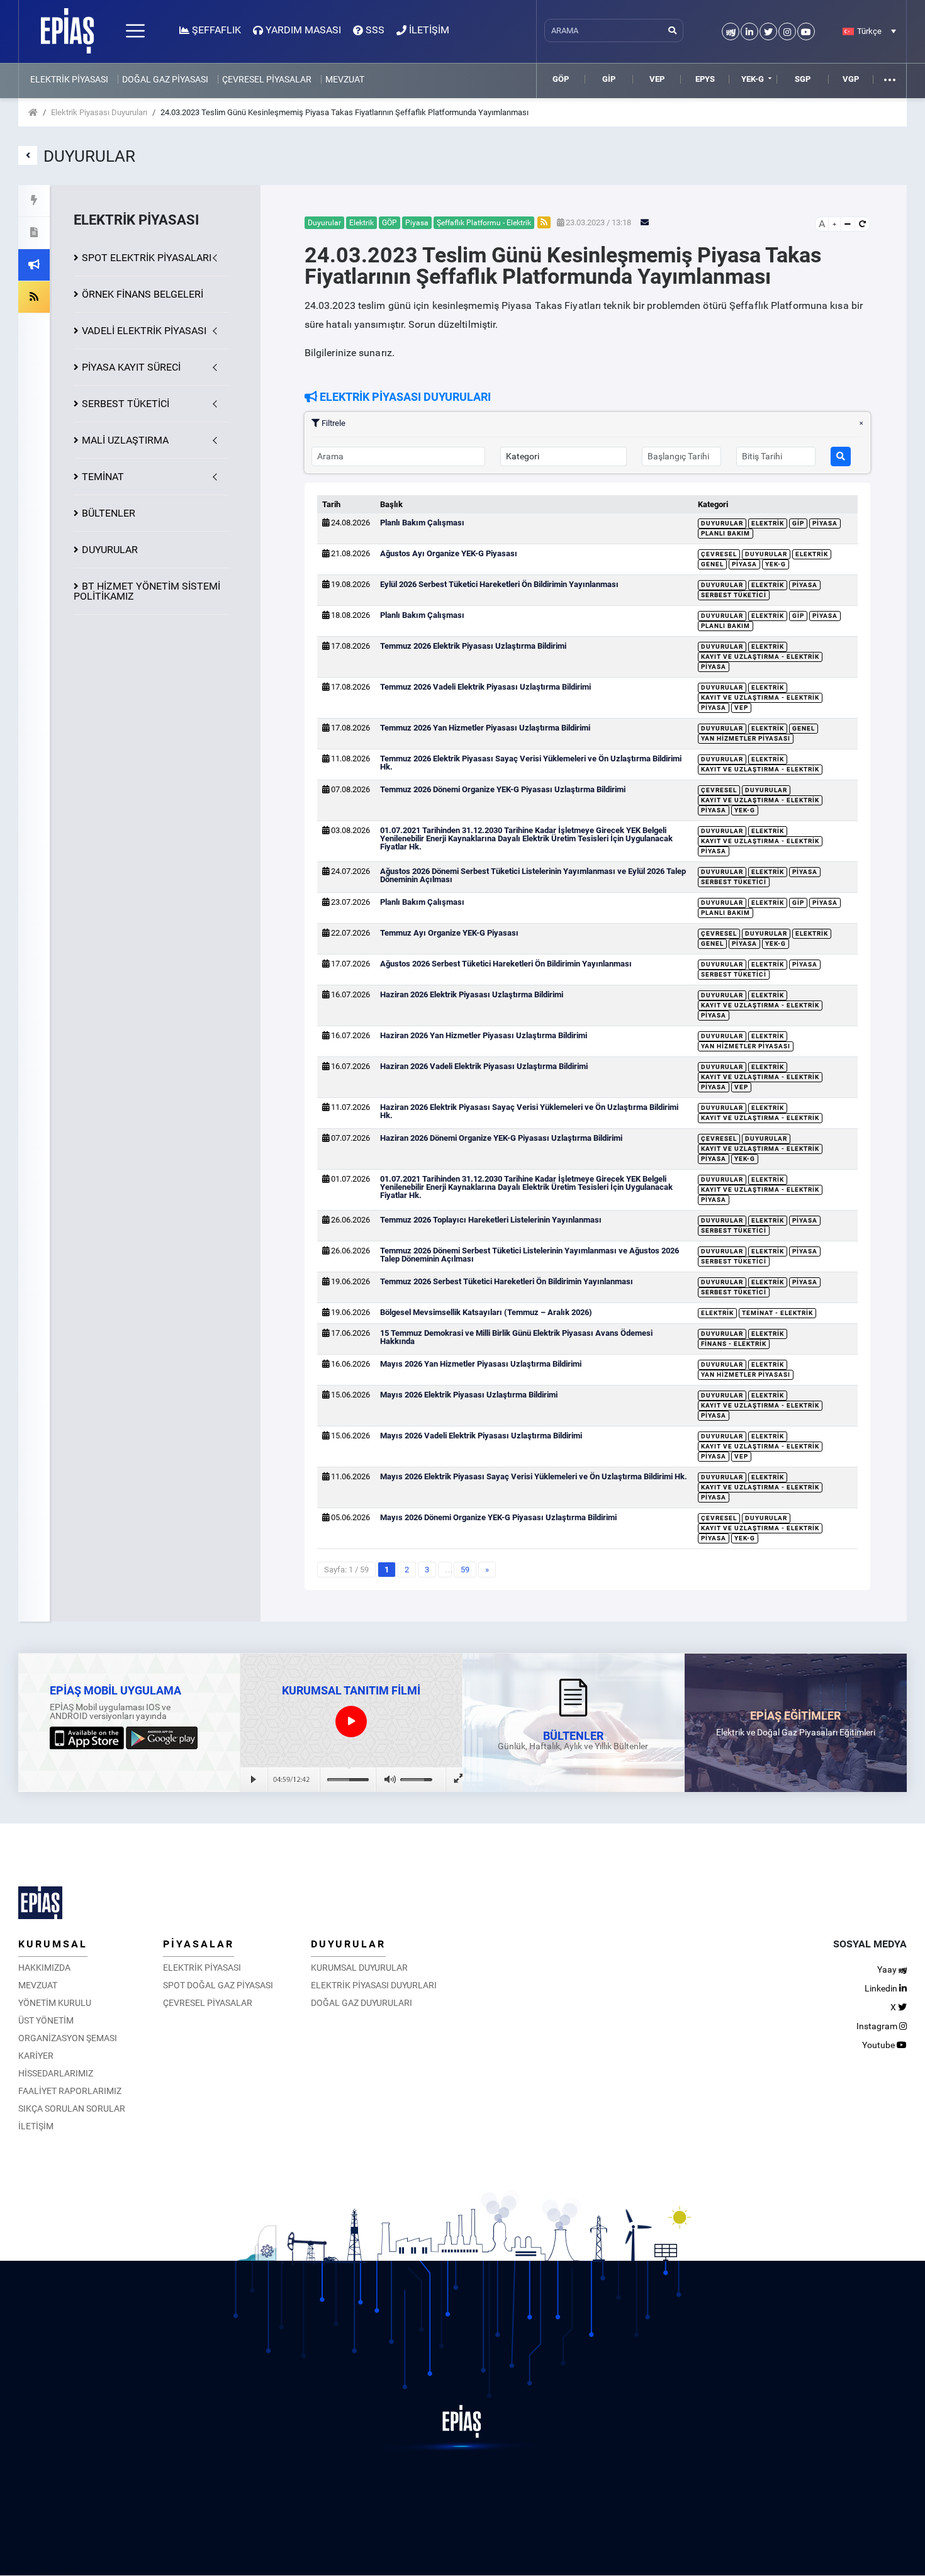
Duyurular (722, 523)
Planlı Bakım (726, 533)
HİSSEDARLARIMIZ (56, 2073)
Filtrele (333, 423)
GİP (609, 79)
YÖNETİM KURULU (55, 2003)
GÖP (561, 79)
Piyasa (825, 523)
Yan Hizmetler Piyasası (746, 738)
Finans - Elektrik (734, 1344)
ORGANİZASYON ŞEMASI (68, 2038)
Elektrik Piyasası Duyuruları (99, 112)
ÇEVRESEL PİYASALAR (267, 79)
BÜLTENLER (109, 513)
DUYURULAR (110, 550)
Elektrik (768, 523)
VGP (851, 79)
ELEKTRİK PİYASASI (69, 79)
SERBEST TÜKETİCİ (126, 404)
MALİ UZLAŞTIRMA (125, 440)
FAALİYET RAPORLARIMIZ (70, 2091)
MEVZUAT (345, 79)
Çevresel (719, 554)
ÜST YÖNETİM (46, 2020)
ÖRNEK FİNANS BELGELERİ (143, 294)
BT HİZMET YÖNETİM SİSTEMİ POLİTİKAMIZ (147, 591)
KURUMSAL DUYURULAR (359, 1968)
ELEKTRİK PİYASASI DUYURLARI (374, 1985)
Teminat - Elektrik (777, 1313)
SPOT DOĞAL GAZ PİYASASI (218, 1985)
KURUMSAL (53, 1944)
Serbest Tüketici (734, 595)
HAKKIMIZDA (44, 1968)
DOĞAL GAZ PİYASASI (165, 79)
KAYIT (131, 367)
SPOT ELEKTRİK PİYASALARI (147, 258)
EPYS (705, 79)
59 (465, 1570)
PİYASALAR (199, 1944)
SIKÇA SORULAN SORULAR (72, 2108)
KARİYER (36, 2056)
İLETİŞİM (36, 2126)
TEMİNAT (103, 477)
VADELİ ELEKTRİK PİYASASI (144, 331)
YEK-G (753, 79)
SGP (803, 79)
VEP (657, 79)
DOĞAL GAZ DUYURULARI (362, 2003)
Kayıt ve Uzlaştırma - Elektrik (760, 657)
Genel (712, 564)
